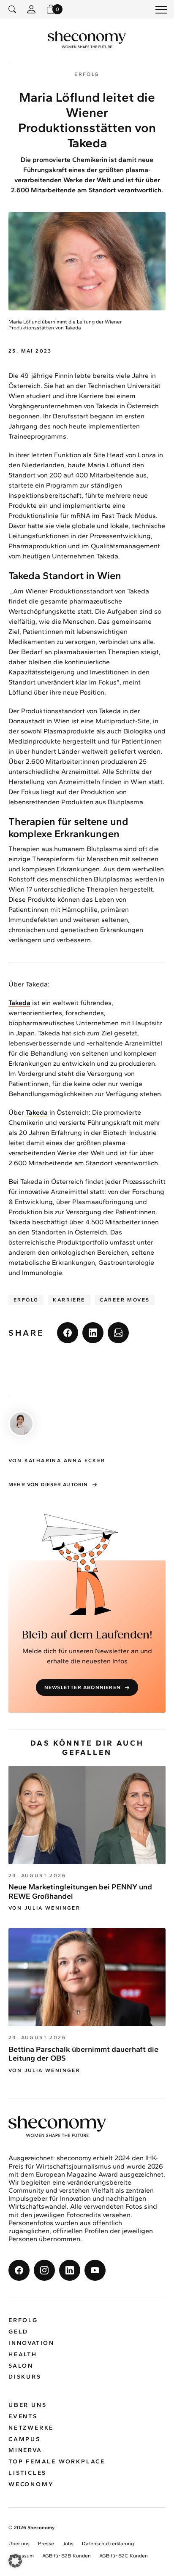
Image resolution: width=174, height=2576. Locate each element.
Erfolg (26, 1300)
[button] (15, 2561)
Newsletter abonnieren (83, 1687)
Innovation (31, 2343)
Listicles (27, 2473)
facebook (68, 1333)
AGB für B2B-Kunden (67, 2556)
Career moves (125, 1300)
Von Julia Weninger (44, 1908)
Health (23, 2354)
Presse (46, 2544)
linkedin (93, 1333)
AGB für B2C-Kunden (124, 2556)
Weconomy (31, 2484)
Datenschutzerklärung (108, 2544)
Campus (24, 2439)
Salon (21, 2366)
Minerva (25, 2450)
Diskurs (25, 2377)
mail (118, 1333)
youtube (95, 2270)
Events (23, 2416)
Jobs (68, 2544)
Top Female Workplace (57, 2461)
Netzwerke (31, 2428)
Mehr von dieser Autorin (48, 1485)
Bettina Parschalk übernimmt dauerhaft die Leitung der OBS (83, 2054)
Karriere (69, 1300)
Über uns (27, 2405)
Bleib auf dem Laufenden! (87, 1635)
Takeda (19, 1003)
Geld (18, 2332)
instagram (44, 2270)
